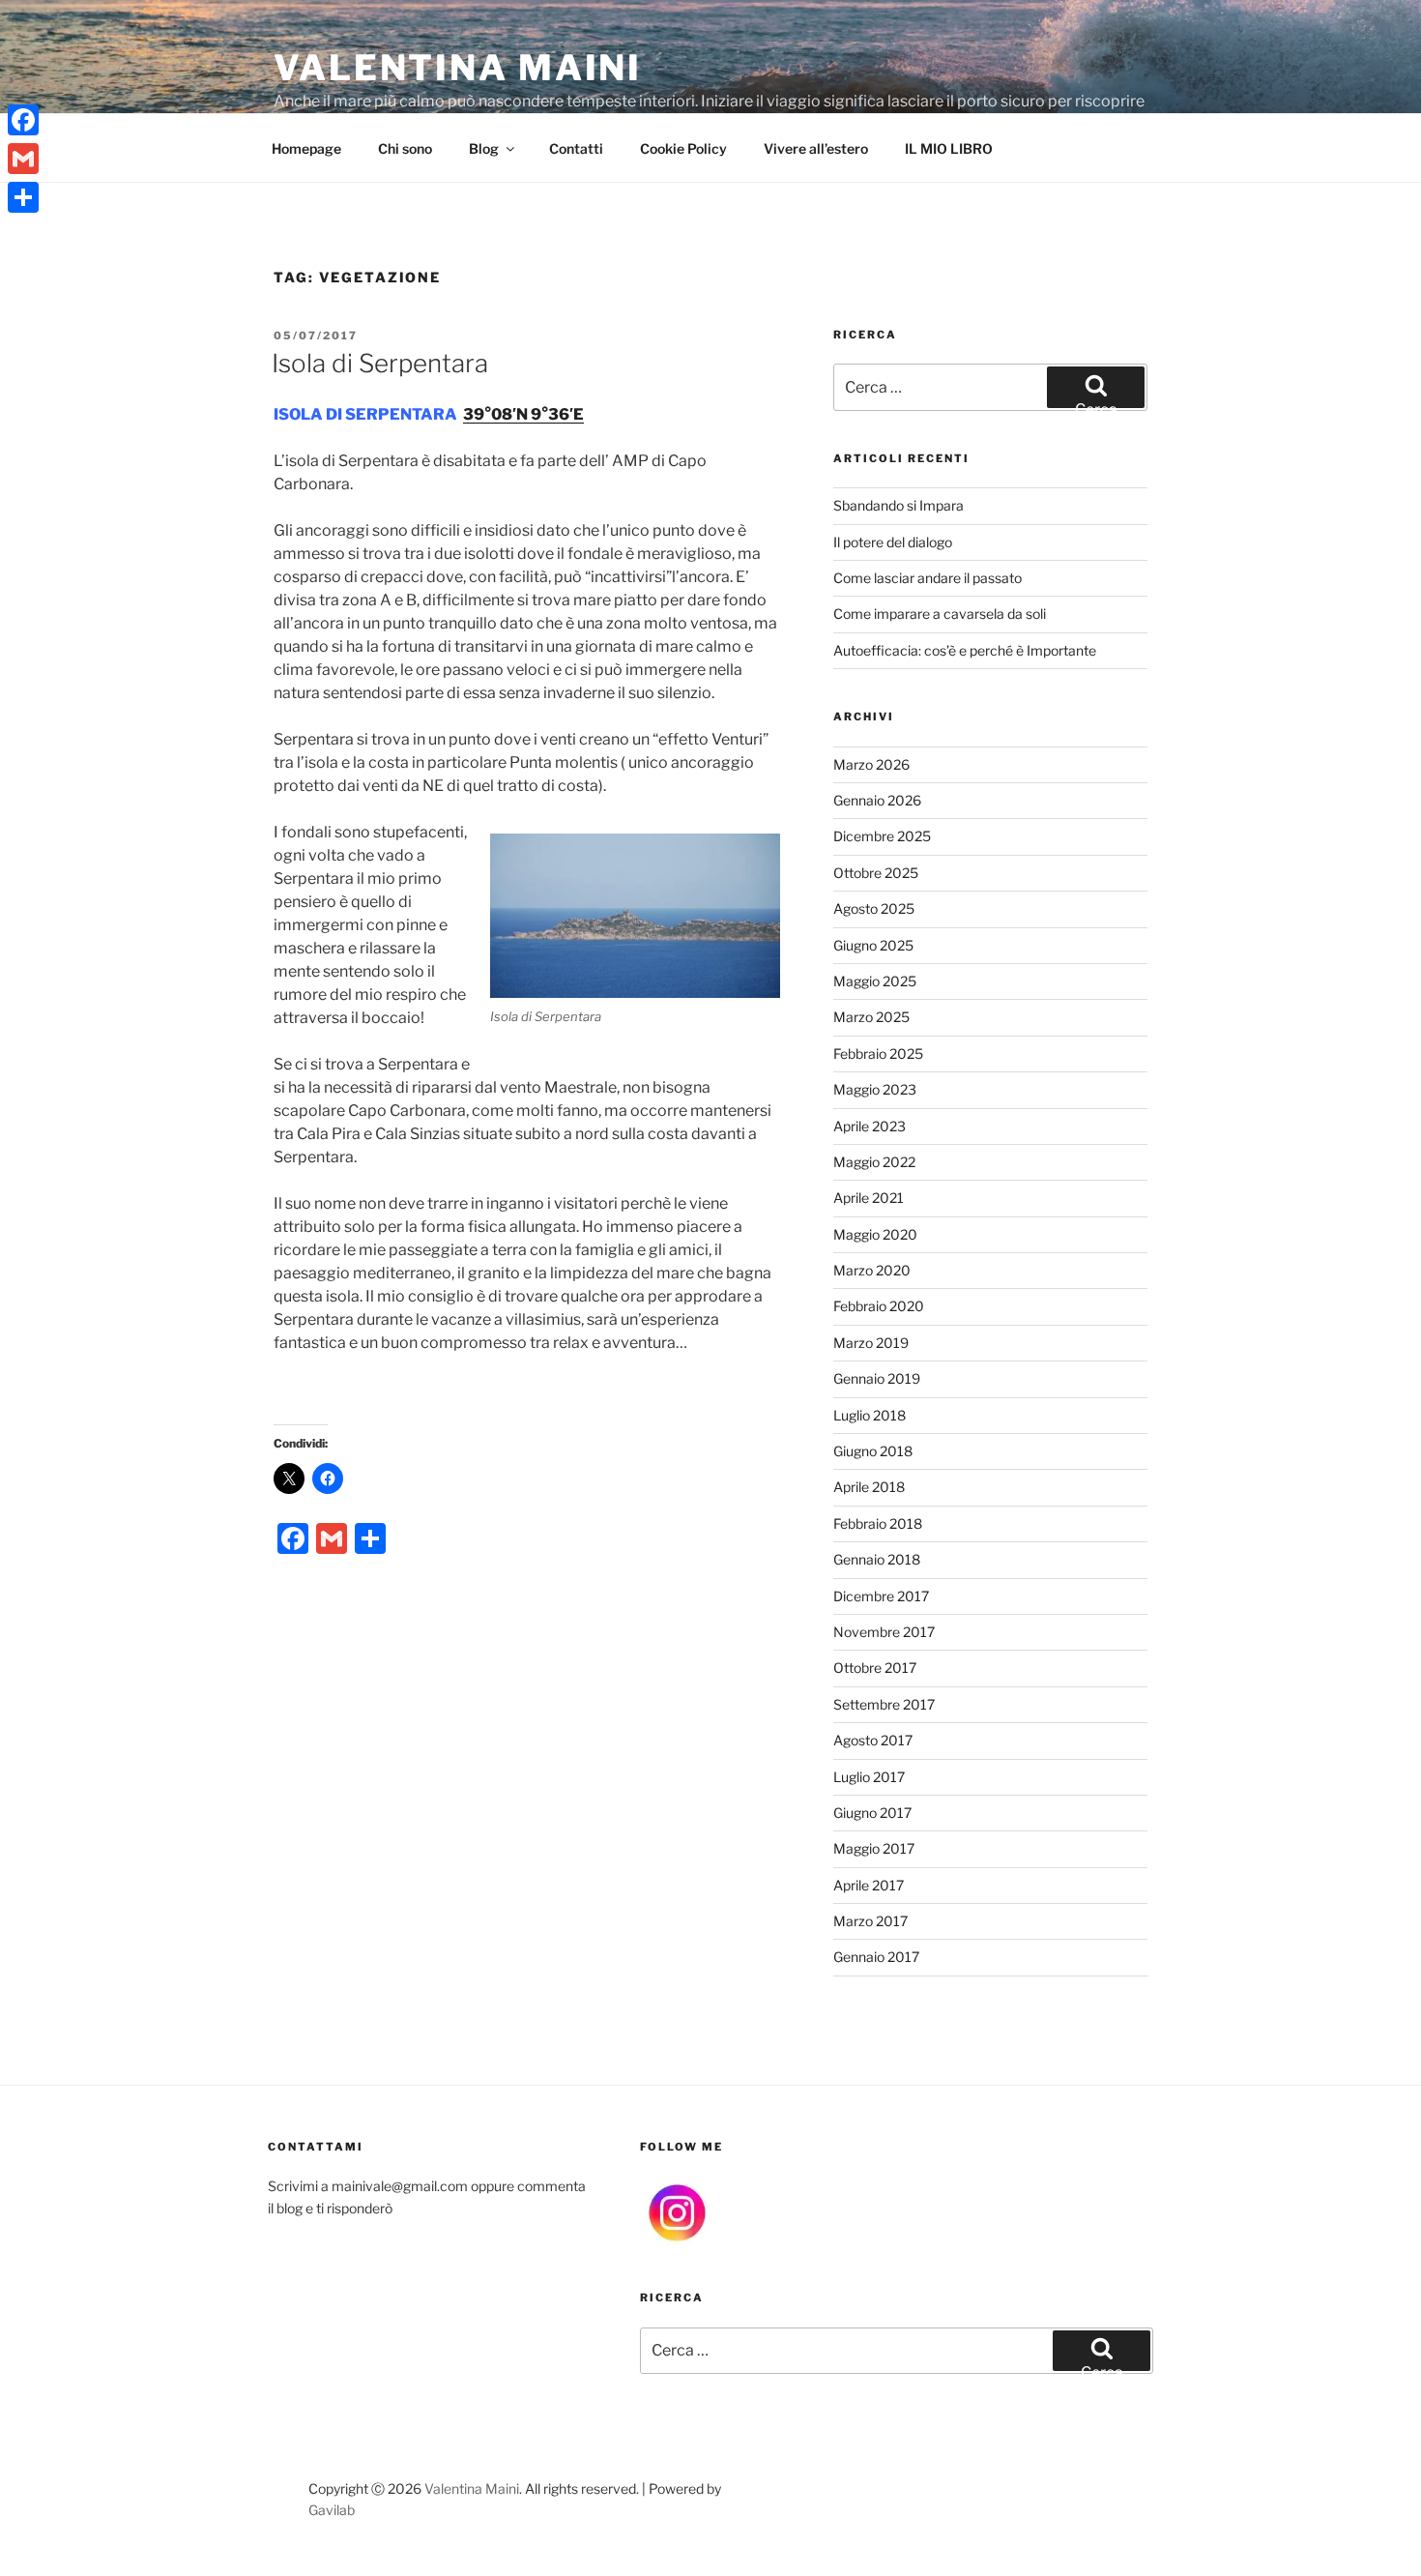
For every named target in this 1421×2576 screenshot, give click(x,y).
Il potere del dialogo (893, 542)
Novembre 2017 (884, 1632)
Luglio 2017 (869, 1777)
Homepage (306, 148)
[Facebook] (23, 120)
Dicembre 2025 (882, 836)
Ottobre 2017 (875, 1668)
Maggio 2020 (875, 1234)
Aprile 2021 (869, 1198)
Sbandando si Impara (899, 505)
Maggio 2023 (875, 1089)
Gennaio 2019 (877, 1378)
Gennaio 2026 (877, 800)
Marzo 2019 (871, 1343)
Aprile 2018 (869, 1487)
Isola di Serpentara (380, 363)
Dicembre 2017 (881, 1596)
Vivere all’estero (816, 148)
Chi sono (405, 148)
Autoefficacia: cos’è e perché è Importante (965, 650)
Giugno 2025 (873, 945)
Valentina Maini (458, 68)
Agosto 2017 (873, 1740)
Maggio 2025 (875, 981)
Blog (484, 148)
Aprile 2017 (869, 1885)
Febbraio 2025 (878, 1054)
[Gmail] (23, 159)
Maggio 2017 (874, 1848)
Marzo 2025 (871, 1017)
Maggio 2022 (874, 1162)
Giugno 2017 (872, 1813)
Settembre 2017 (884, 1704)
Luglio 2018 (870, 1415)
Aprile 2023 (870, 1126)
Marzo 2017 (870, 1921)
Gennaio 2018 (877, 1559)
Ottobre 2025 (876, 873)
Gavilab (332, 2510)
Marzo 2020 (872, 1270)
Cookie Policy (683, 148)
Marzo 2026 (871, 764)
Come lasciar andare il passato (928, 578)
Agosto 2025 (874, 908)
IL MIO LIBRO (949, 148)
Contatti (576, 148)
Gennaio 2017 (876, 1957)
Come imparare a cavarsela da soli (940, 614)
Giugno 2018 (873, 1451)
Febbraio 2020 (879, 1306)
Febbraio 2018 (878, 1523)
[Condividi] (23, 197)
